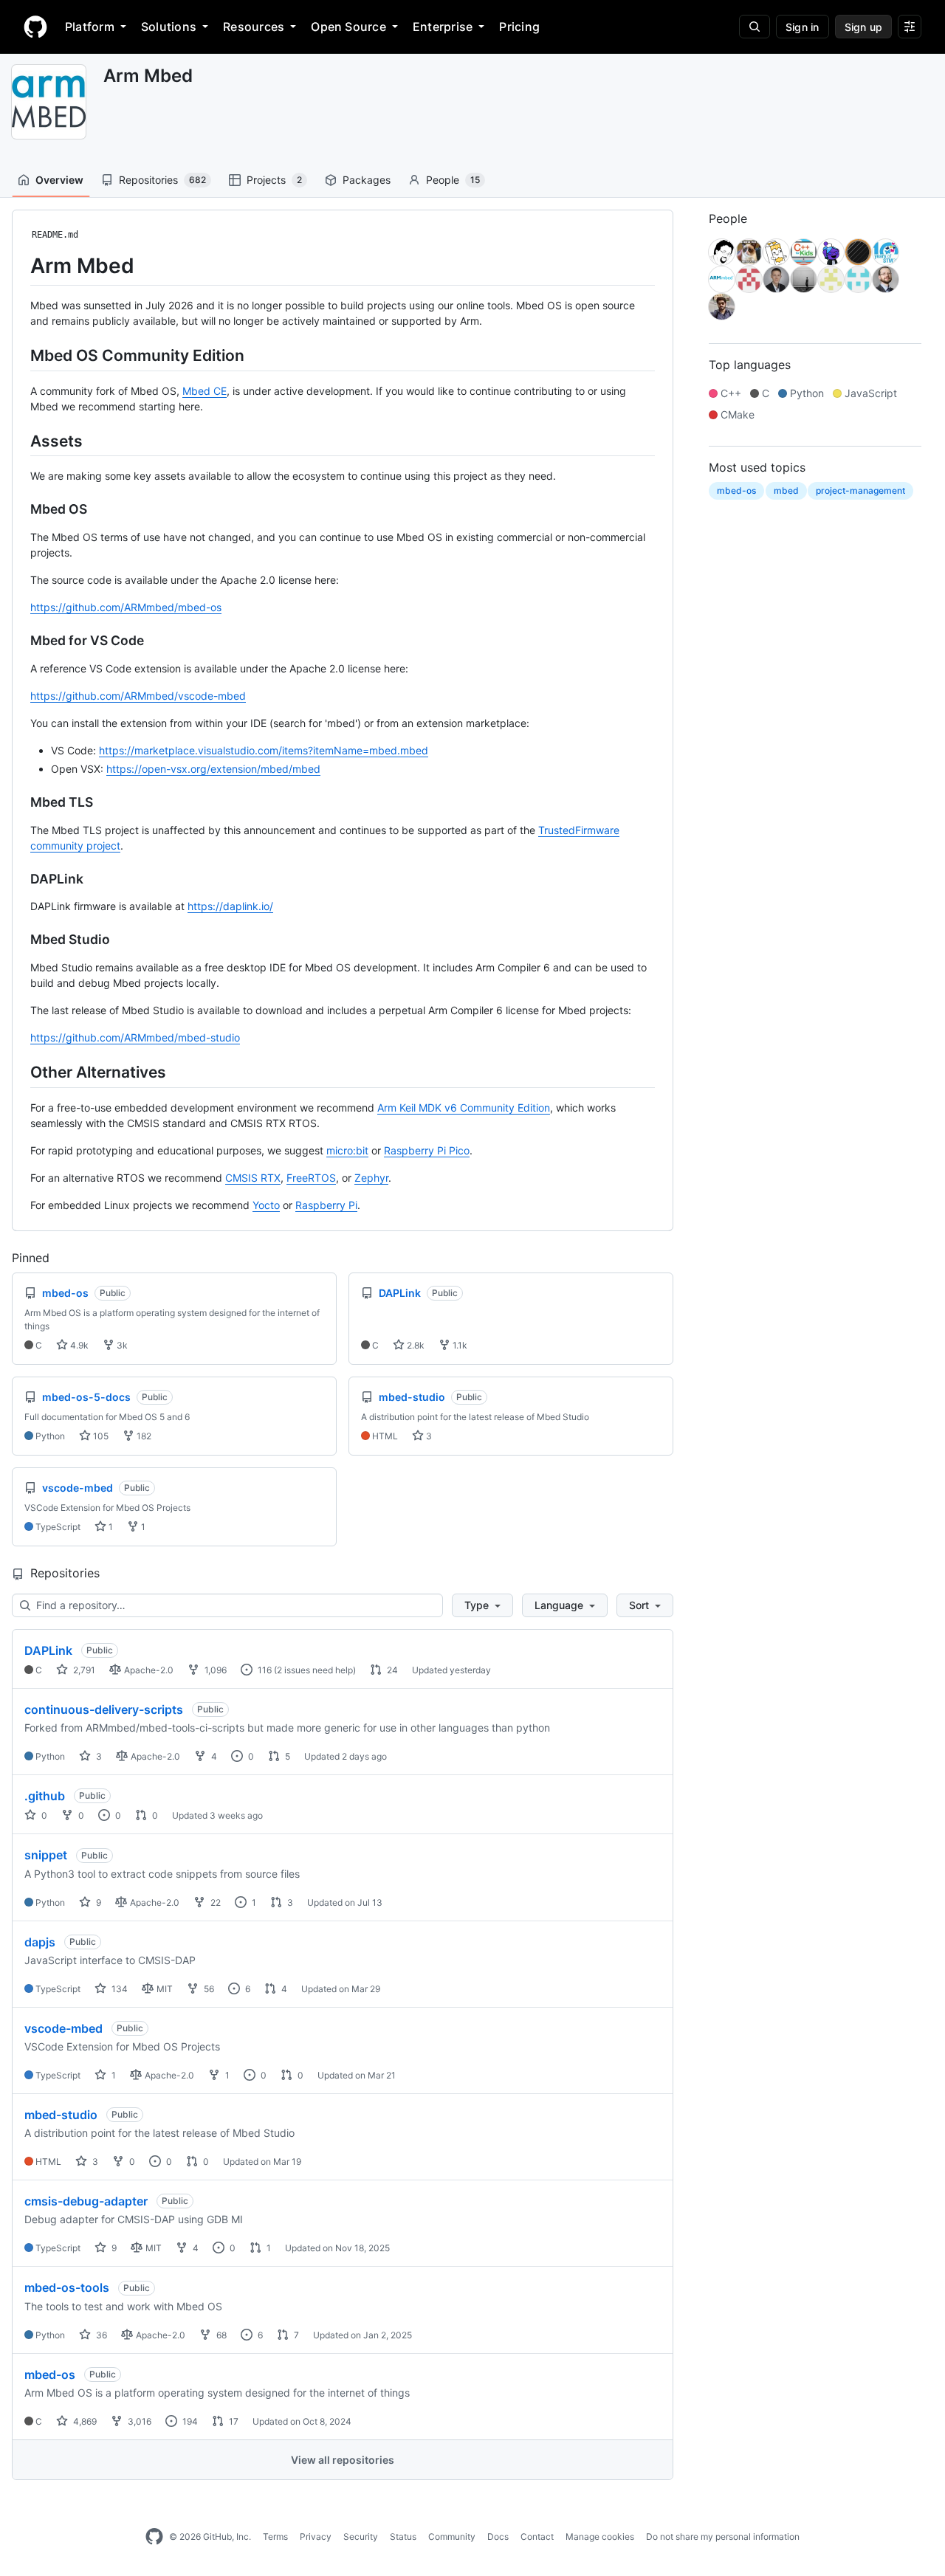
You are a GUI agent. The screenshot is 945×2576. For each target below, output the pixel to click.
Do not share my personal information (723, 2537)
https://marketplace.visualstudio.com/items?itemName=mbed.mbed (264, 750)
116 (264, 1670)
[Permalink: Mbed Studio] (20, 940)
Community (452, 2537)
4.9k (78, 1345)
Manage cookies (600, 2537)
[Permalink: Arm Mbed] (20, 266)
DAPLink (48, 1650)
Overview (59, 180)
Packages (367, 180)
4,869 (84, 2421)
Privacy (316, 2537)
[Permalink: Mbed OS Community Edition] (20, 355)
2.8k (415, 1345)
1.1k (459, 1345)
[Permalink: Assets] (20, 441)
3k (121, 1345)
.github (45, 1796)
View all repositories (343, 2460)
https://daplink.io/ (230, 906)
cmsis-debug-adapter (86, 2201)
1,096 (214, 1670)
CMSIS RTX (253, 1178)
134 (118, 1989)
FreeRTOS (311, 1178)
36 (100, 2335)
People (453, 180)
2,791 (83, 1670)
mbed (786, 490)
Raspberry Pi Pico (427, 1150)
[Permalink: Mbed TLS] (20, 802)
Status (403, 2537)
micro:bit (347, 1150)
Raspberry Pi (326, 1205)
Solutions (169, 27)
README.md (55, 235)
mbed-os (50, 2374)
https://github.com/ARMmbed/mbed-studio (135, 1037)
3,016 (138, 2421)
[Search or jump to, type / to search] (755, 27)
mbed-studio (61, 2115)
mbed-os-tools (67, 2287)
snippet (46, 1855)
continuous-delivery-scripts (104, 1709)
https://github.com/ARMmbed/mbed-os (126, 607)
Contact (537, 2537)
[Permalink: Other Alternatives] (20, 1072)
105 (100, 1436)
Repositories (162, 180)
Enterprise (443, 27)
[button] (482, 1605)
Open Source (348, 27)
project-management (860, 490)
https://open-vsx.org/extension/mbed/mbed (213, 769)
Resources (254, 27)
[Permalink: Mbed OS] (20, 509)
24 (391, 1670)
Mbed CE (205, 391)
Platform (90, 27)
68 (220, 2335)
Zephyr (371, 1178)
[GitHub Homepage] (154, 2537)
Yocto (266, 1205)
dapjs (40, 1942)
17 (233, 2421)
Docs (498, 2537)
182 (143, 1436)
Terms (275, 2537)
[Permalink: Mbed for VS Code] (20, 641)
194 (189, 2421)
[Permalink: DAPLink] (20, 879)
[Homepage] (35, 27)
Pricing (519, 27)
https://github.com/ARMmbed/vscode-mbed (138, 696)
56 (208, 1989)
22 (214, 1902)
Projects (274, 180)
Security (361, 2537)
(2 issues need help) (315, 1670)
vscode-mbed (63, 2028)
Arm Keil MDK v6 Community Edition (464, 1108)
